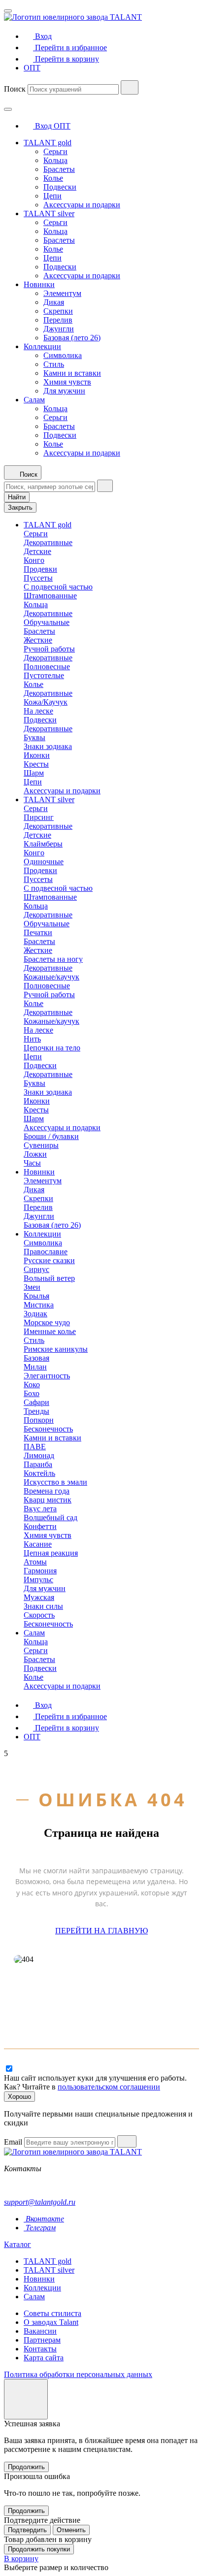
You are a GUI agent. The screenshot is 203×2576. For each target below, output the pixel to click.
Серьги (55, 151)
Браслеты (59, 169)
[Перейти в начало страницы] (26, 2399)
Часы (32, 1163)
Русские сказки (49, 1260)
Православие (46, 1252)
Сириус (36, 1269)
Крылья (36, 1296)
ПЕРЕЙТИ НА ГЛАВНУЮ (101, 1931)
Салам (34, 400)
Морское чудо (47, 1322)
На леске (38, 711)
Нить (32, 1039)
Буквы (34, 737)
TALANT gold (48, 143)
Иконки (37, 755)
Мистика (39, 1305)
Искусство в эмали (55, 1482)
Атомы (35, 1562)
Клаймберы (43, 844)
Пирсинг (39, 817)
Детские (37, 551)
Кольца (55, 160)
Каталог (17, 2244)
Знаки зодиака (48, 746)
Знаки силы (43, 1606)
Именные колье (50, 1331)
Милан (35, 1367)
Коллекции (42, 346)
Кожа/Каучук (46, 702)
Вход (43, 126)
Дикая (54, 302)
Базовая (36, 1358)
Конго (34, 560)
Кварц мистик (48, 1500)
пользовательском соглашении (109, 2087)
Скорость (39, 1615)
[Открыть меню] (8, 11)
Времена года (47, 1491)
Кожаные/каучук (51, 977)
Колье (53, 178)
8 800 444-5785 (29, 2185)
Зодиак (35, 1314)
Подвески (60, 187)
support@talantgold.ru (40, 2202)
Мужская (39, 1597)
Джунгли (59, 329)
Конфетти (40, 1526)
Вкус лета (40, 1509)
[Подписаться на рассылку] (127, 2141)
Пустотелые (44, 675)
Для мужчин (64, 391)
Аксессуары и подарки (82, 205)
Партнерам (42, 2340)
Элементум (62, 293)
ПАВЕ (35, 1447)
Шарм (34, 773)
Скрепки (58, 311)
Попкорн (39, 1420)
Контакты (40, 2349)
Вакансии (40, 2331)
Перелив (58, 320)
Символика (63, 355)
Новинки (39, 284)
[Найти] (130, 87)
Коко (32, 1385)
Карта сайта (44, 2358)
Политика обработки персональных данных (78, 2374)
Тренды (36, 1411)
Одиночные (44, 862)
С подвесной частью (58, 587)
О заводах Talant (51, 2322)
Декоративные (48, 542)
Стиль (54, 364)
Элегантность (47, 1376)
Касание (38, 1544)
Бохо (32, 1393)
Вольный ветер (49, 1278)
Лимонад (39, 1455)
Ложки (35, 1154)
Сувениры (41, 1145)
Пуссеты (38, 578)
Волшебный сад (51, 1517)
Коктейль (39, 1473)
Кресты (36, 764)
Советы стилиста (52, 2313)
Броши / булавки (51, 1136)
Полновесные (47, 667)
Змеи (32, 1287)
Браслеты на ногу (53, 959)
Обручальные (47, 622)
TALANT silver (49, 213)
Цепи (52, 196)
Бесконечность (48, 1429)
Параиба (38, 1464)
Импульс (38, 1580)
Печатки (38, 932)
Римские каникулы (56, 1349)
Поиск (15, 89)
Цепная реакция (51, 1553)
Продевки (40, 569)
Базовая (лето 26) (72, 338)
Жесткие (38, 640)
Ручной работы (49, 649)
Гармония (40, 1571)
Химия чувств (67, 382)
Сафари (36, 1402)
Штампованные (50, 596)
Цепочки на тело (52, 1048)
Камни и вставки (72, 373)
